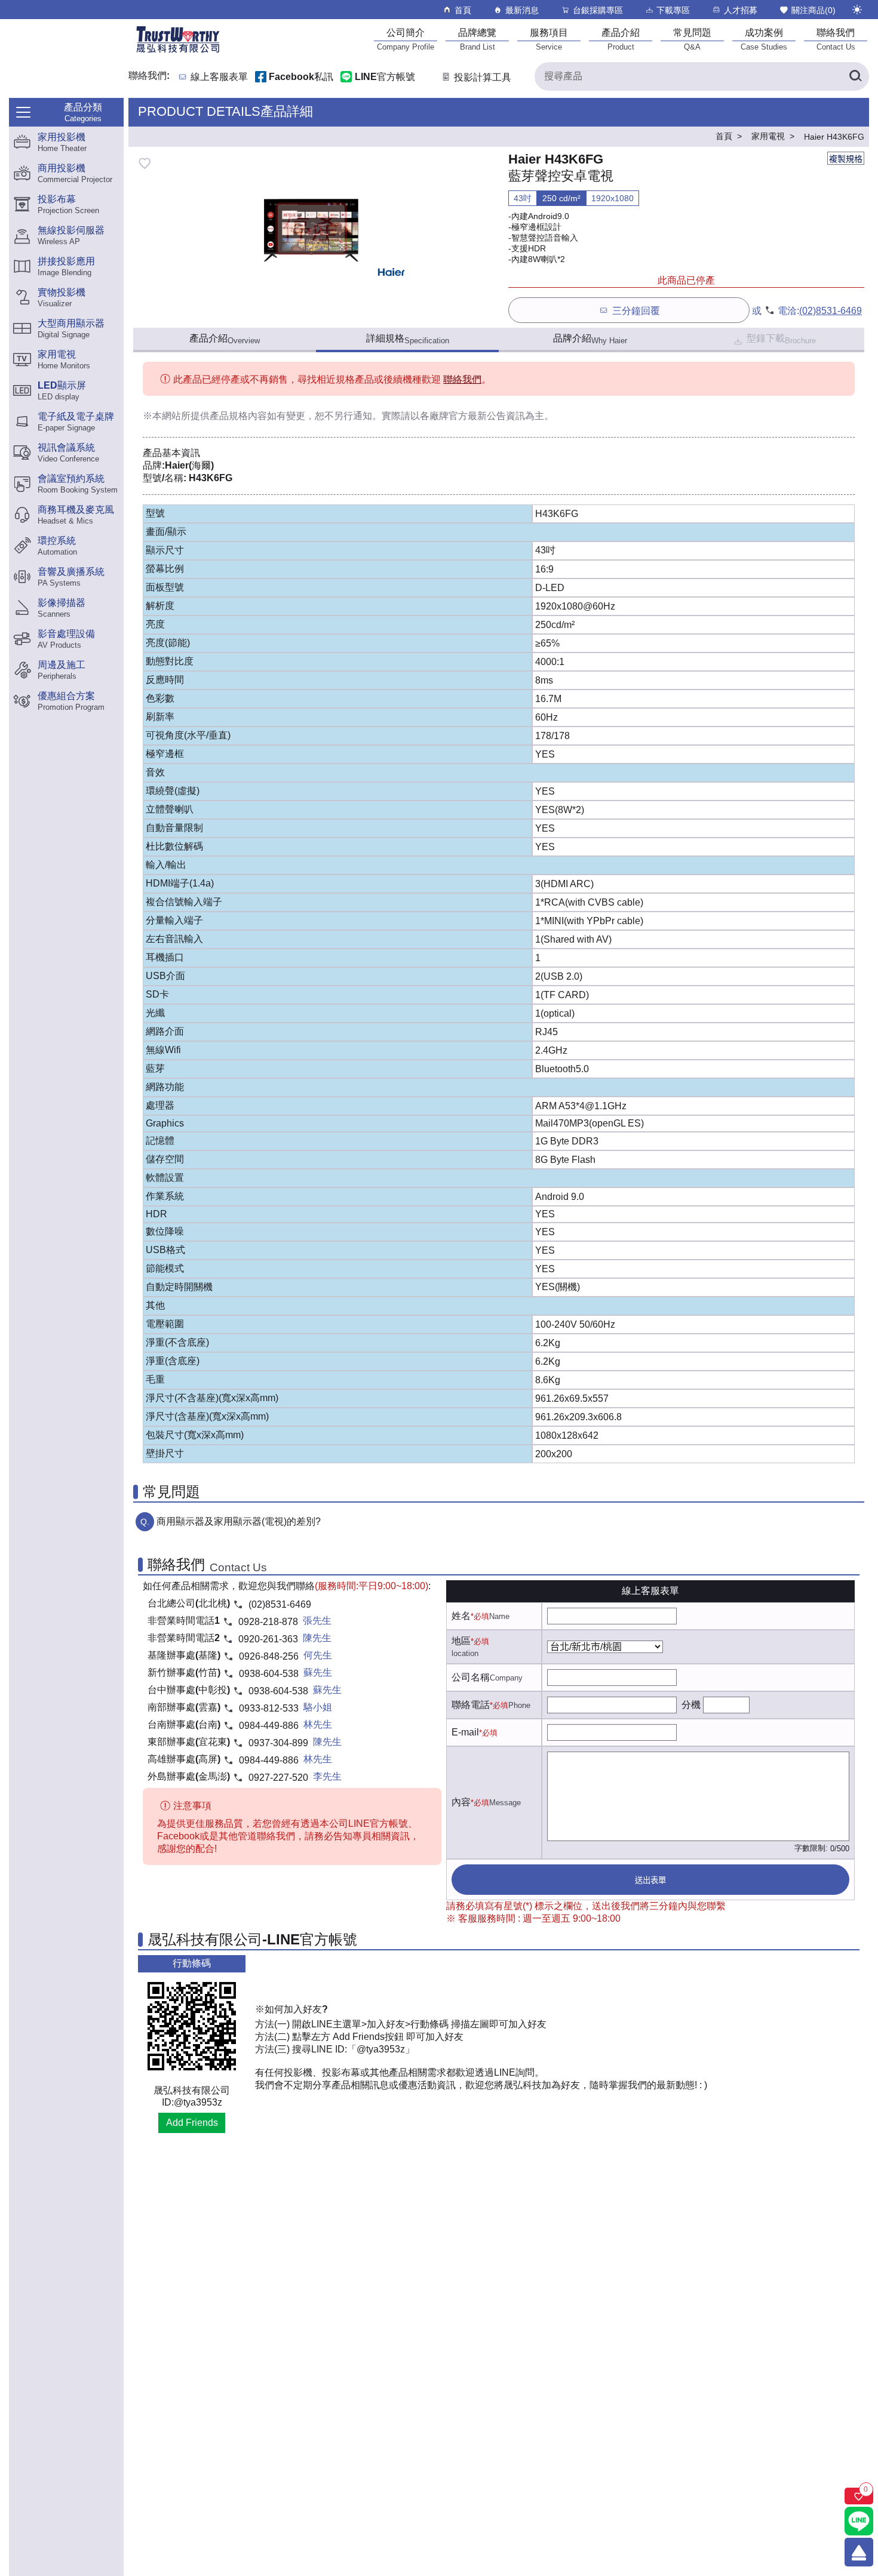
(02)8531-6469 (831, 311)
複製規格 (846, 159)
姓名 (461, 1616)
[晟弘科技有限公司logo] (178, 52)
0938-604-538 (269, 1674)
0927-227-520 (278, 1778)
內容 (461, 1802)
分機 (691, 1705)
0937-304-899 (278, 1743)
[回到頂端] (859, 2552)
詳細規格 (408, 339)
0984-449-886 (269, 1726)
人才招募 (741, 10)
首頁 (463, 10)
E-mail (465, 1732)
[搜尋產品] (855, 76)
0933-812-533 (269, 1708)
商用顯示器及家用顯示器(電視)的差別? (239, 1521)
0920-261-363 (268, 1639)
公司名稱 (471, 1677)
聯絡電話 (471, 1705)
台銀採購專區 (598, 10)
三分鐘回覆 (636, 311)
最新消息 (522, 10)
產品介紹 (225, 339)
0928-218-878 (268, 1622)
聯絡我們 (462, 379)
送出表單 (650, 1880)
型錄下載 (781, 339)
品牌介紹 (590, 339)
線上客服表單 (219, 77)
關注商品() (813, 10)
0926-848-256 (269, 1656)
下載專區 (673, 10)
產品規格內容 (238, 416)
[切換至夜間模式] (857, 10)
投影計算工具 (483, 77)
